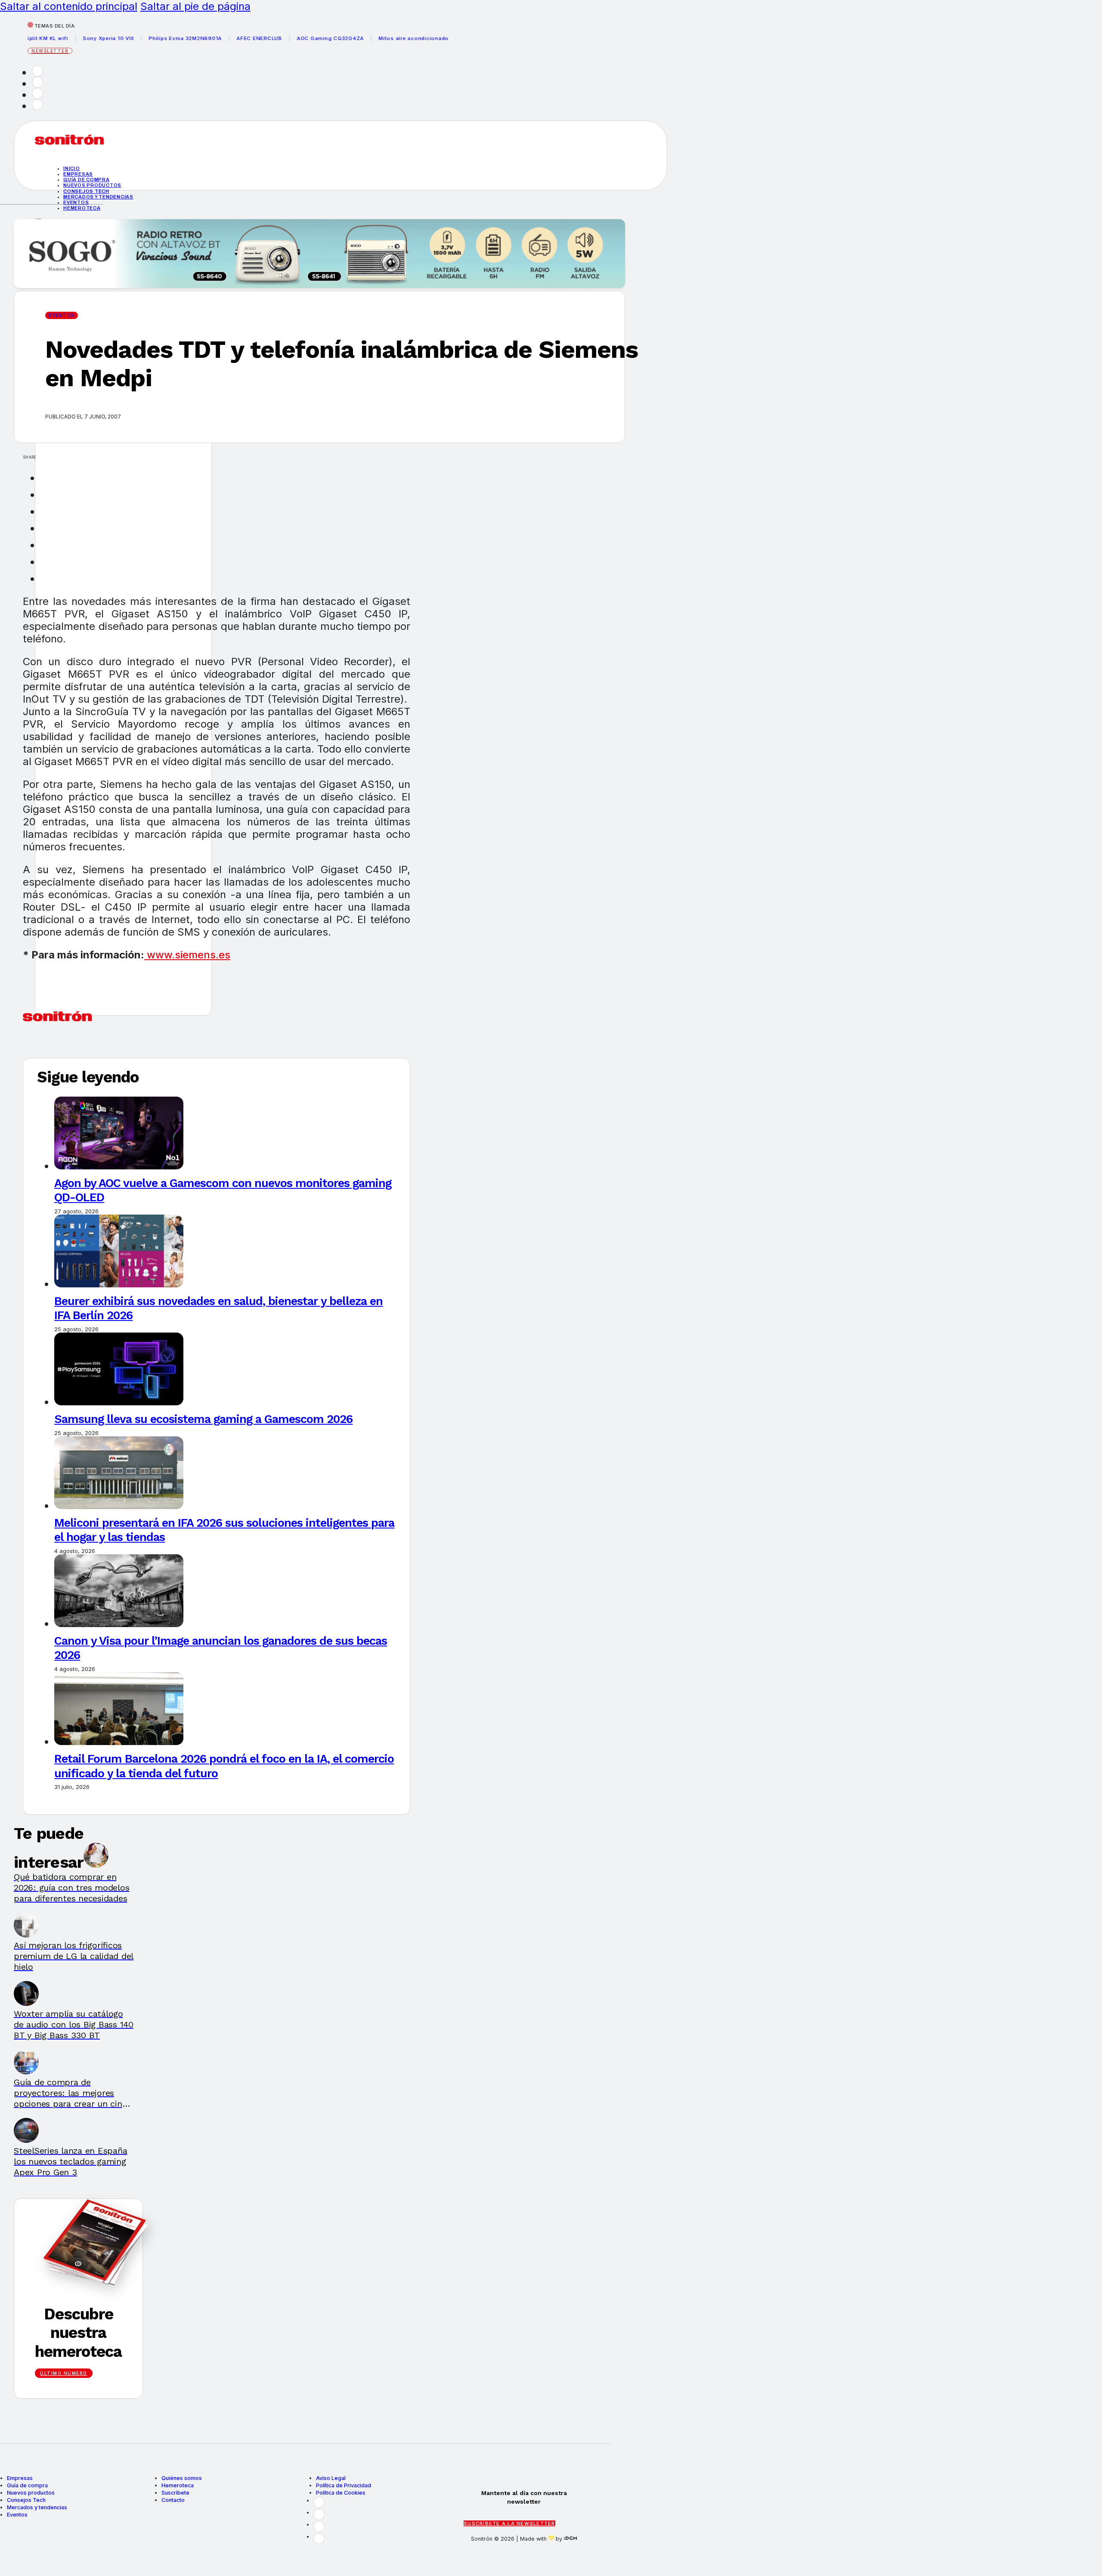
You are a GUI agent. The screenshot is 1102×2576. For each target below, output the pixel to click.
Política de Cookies (341, 2493)
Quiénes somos (182, 2478)
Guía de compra (87, 180)
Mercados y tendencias (98, 197)
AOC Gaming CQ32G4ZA (269, 38)
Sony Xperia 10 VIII (47, 38)
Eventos (76, 202)
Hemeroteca (82, 208)
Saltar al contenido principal (69, 6)
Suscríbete (175, 2493)
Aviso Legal (331, 2478)
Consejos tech (86, 191)
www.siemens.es (187, 955)
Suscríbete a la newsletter (509, 2523)
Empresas (78, 174)
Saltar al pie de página (195, 6)
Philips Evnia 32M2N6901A (124, 38)
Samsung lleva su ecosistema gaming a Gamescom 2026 (203, 1419)
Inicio (72, 168)
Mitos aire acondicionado (353, 38)
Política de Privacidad (344, 2485)
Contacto (173, 2500)
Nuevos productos (92, 185)
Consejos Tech (26, 2500)
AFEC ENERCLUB (198, 38)
